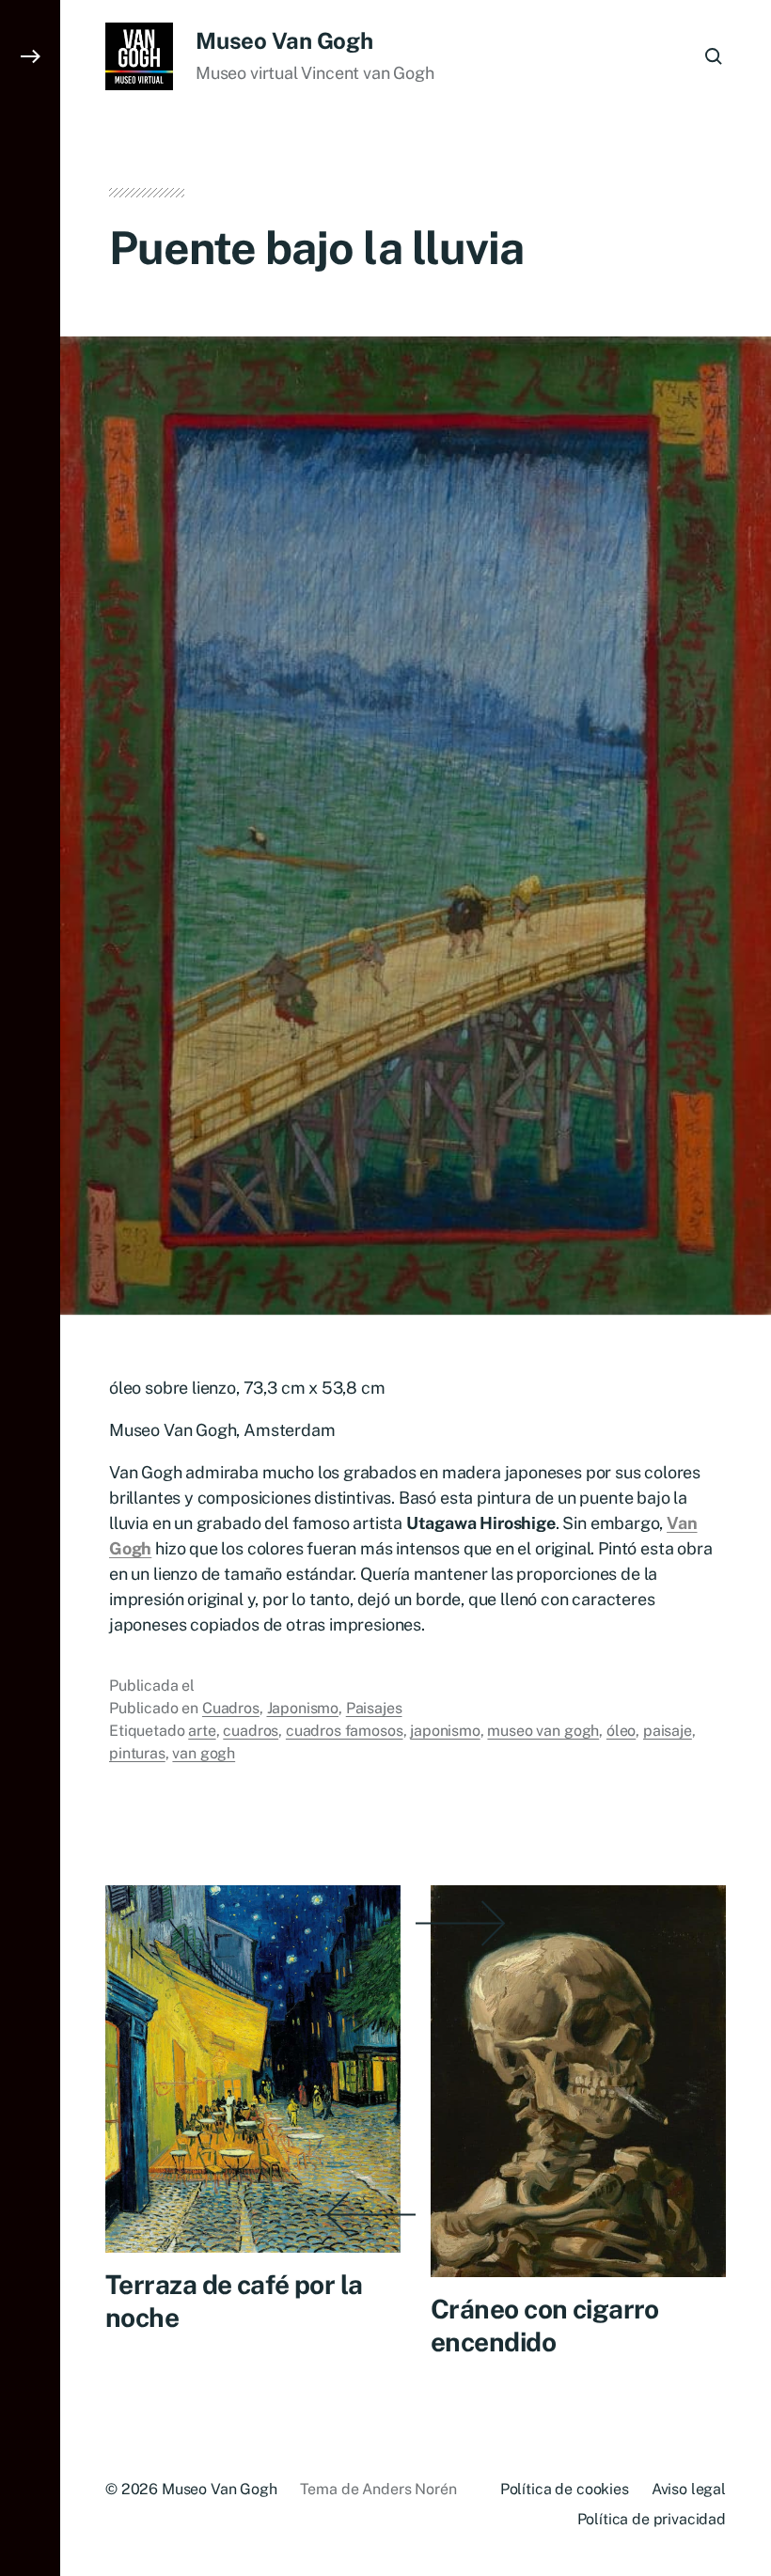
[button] (30, 1288)
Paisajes (374, 1708)
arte (202, 1731)
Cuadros (231, 1708)
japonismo (445, 1731)
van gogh (204, 1753)
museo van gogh (543, 1731)
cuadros (251, 1731)
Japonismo (303, 1708)
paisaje (668, 1731)
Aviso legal (689, 2489)
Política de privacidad (652, 2519)
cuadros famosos (345, 1731)
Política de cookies (565, 2489)
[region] (244, 2434)
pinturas (137, 1753)
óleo (621, 1731)
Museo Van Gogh (284, 40)
